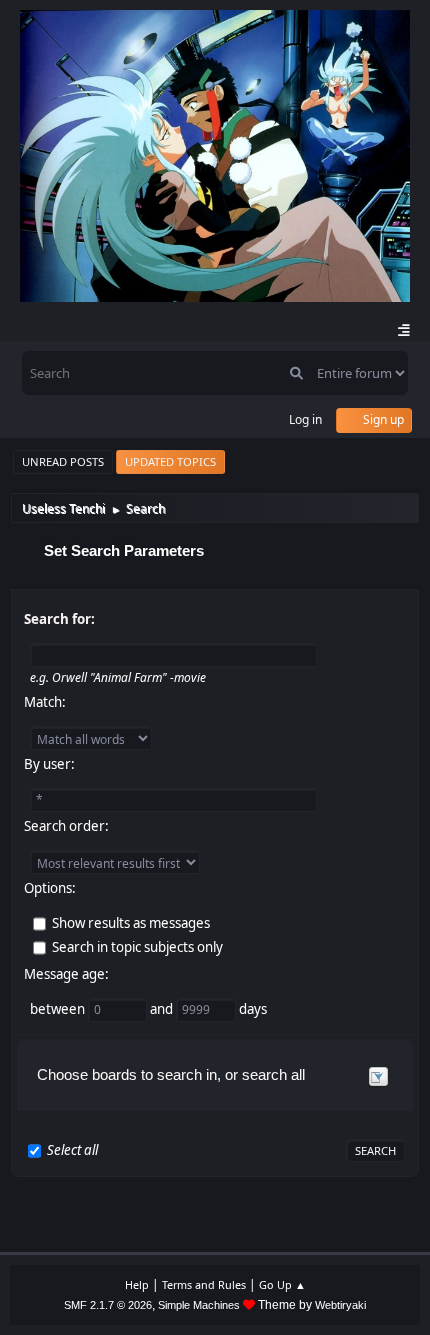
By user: (49, 764)
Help (137, 1284)
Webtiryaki (340, 1305)
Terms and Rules (204, 1284)
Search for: (59, 619)
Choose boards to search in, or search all (171, 1074)
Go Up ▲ (282, 1284)
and (163, 1009)
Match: (45, 702)
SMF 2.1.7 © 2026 (108, 1305)
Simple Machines (199, 1305)
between (59, 1009)
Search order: (66, 826)
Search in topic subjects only (137, 947)
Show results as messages (131, 923)
